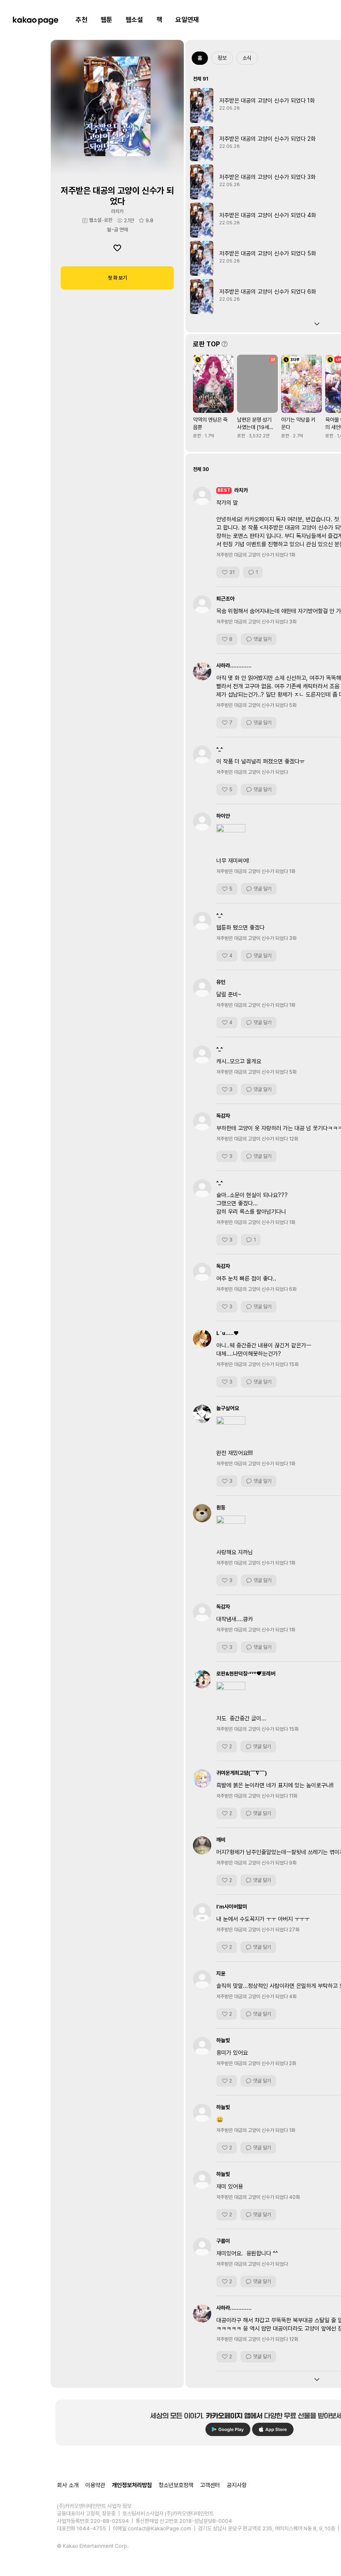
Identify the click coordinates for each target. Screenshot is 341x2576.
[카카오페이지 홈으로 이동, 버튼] (35, 20)
